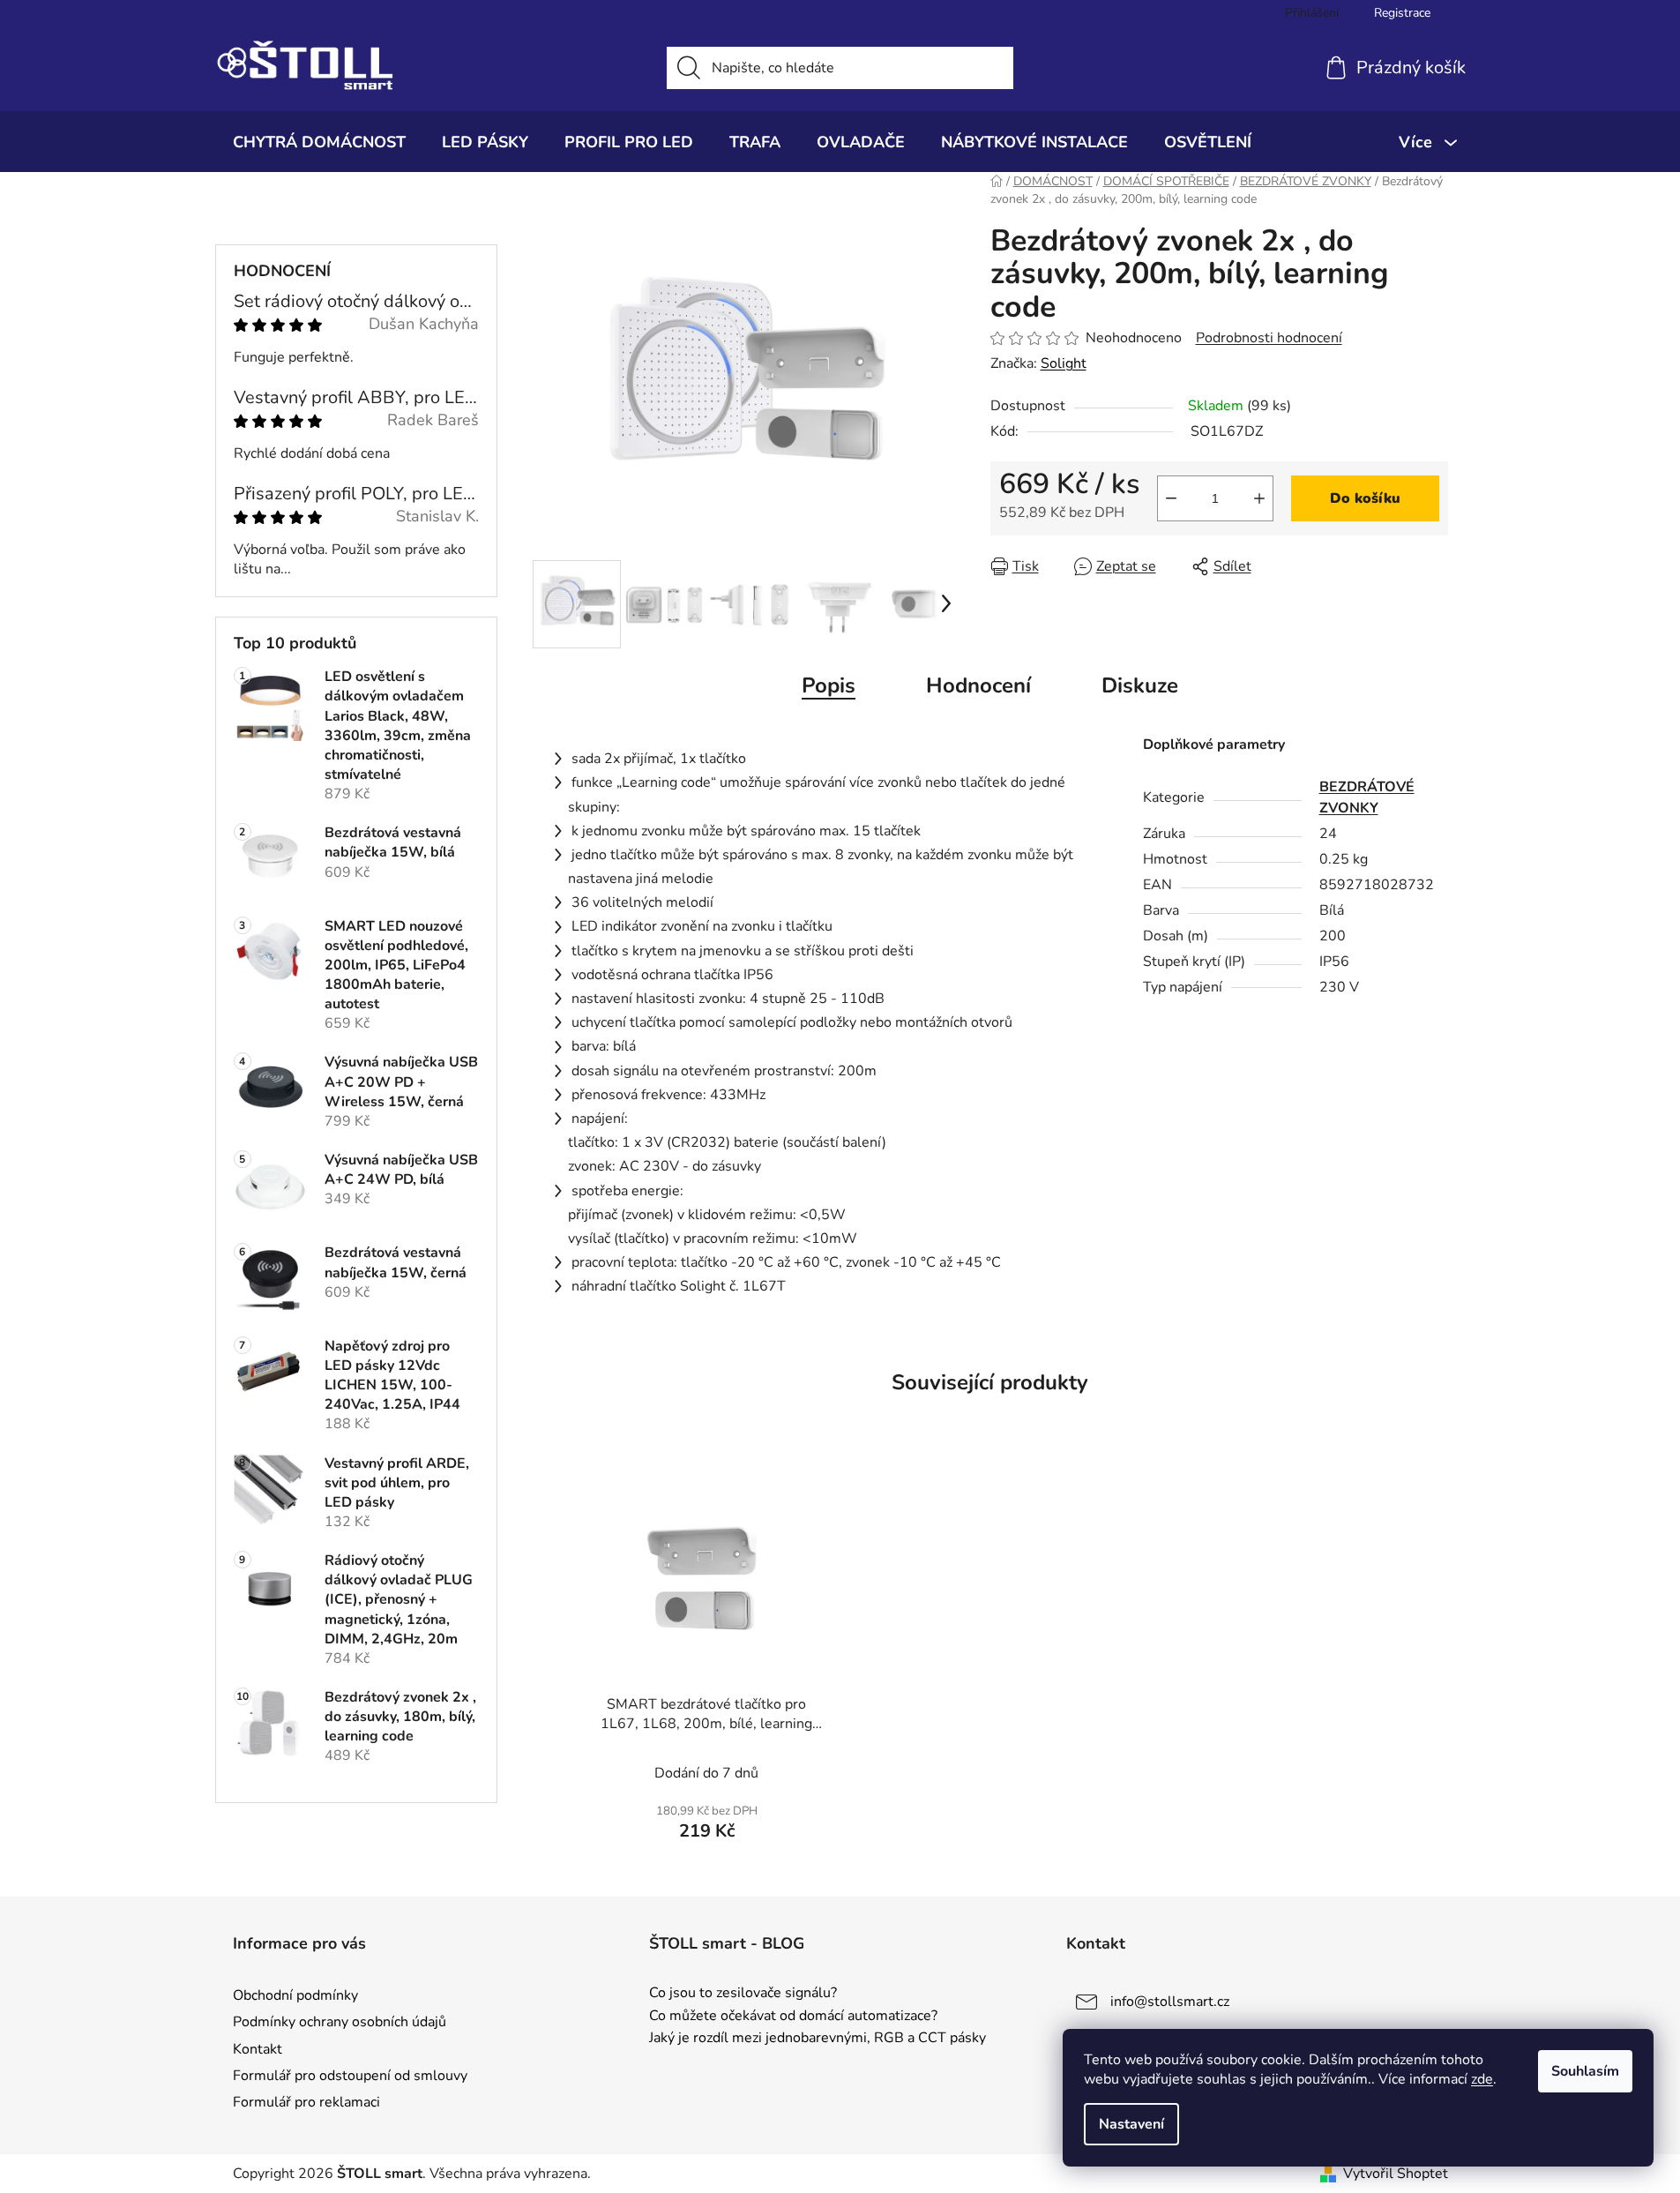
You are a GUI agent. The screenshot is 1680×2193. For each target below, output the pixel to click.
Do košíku (1365, 498)
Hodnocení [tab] (978, 685)
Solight (1064, 363)
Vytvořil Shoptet (1396, 2174)
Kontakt (258, 2049)
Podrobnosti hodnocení (1269, 338)
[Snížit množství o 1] (1171, 498)
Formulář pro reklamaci (306, 2102)
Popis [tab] (829, 685)
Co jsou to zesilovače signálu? (743, 1994)
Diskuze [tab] (1140, 685)
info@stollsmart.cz (1170, 2002)
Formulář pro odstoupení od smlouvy (350, 2076)
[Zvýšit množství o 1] (1259, 498)
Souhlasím (1585, 2071)
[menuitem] (319, 142)
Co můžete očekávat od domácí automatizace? (793, 2017)
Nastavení (1131, 2124)
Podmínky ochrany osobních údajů (340, 2022)
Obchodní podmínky (295, 1995)
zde (1482, 2079)
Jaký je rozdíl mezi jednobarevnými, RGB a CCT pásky (818, 2039)
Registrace (1402, 13)
